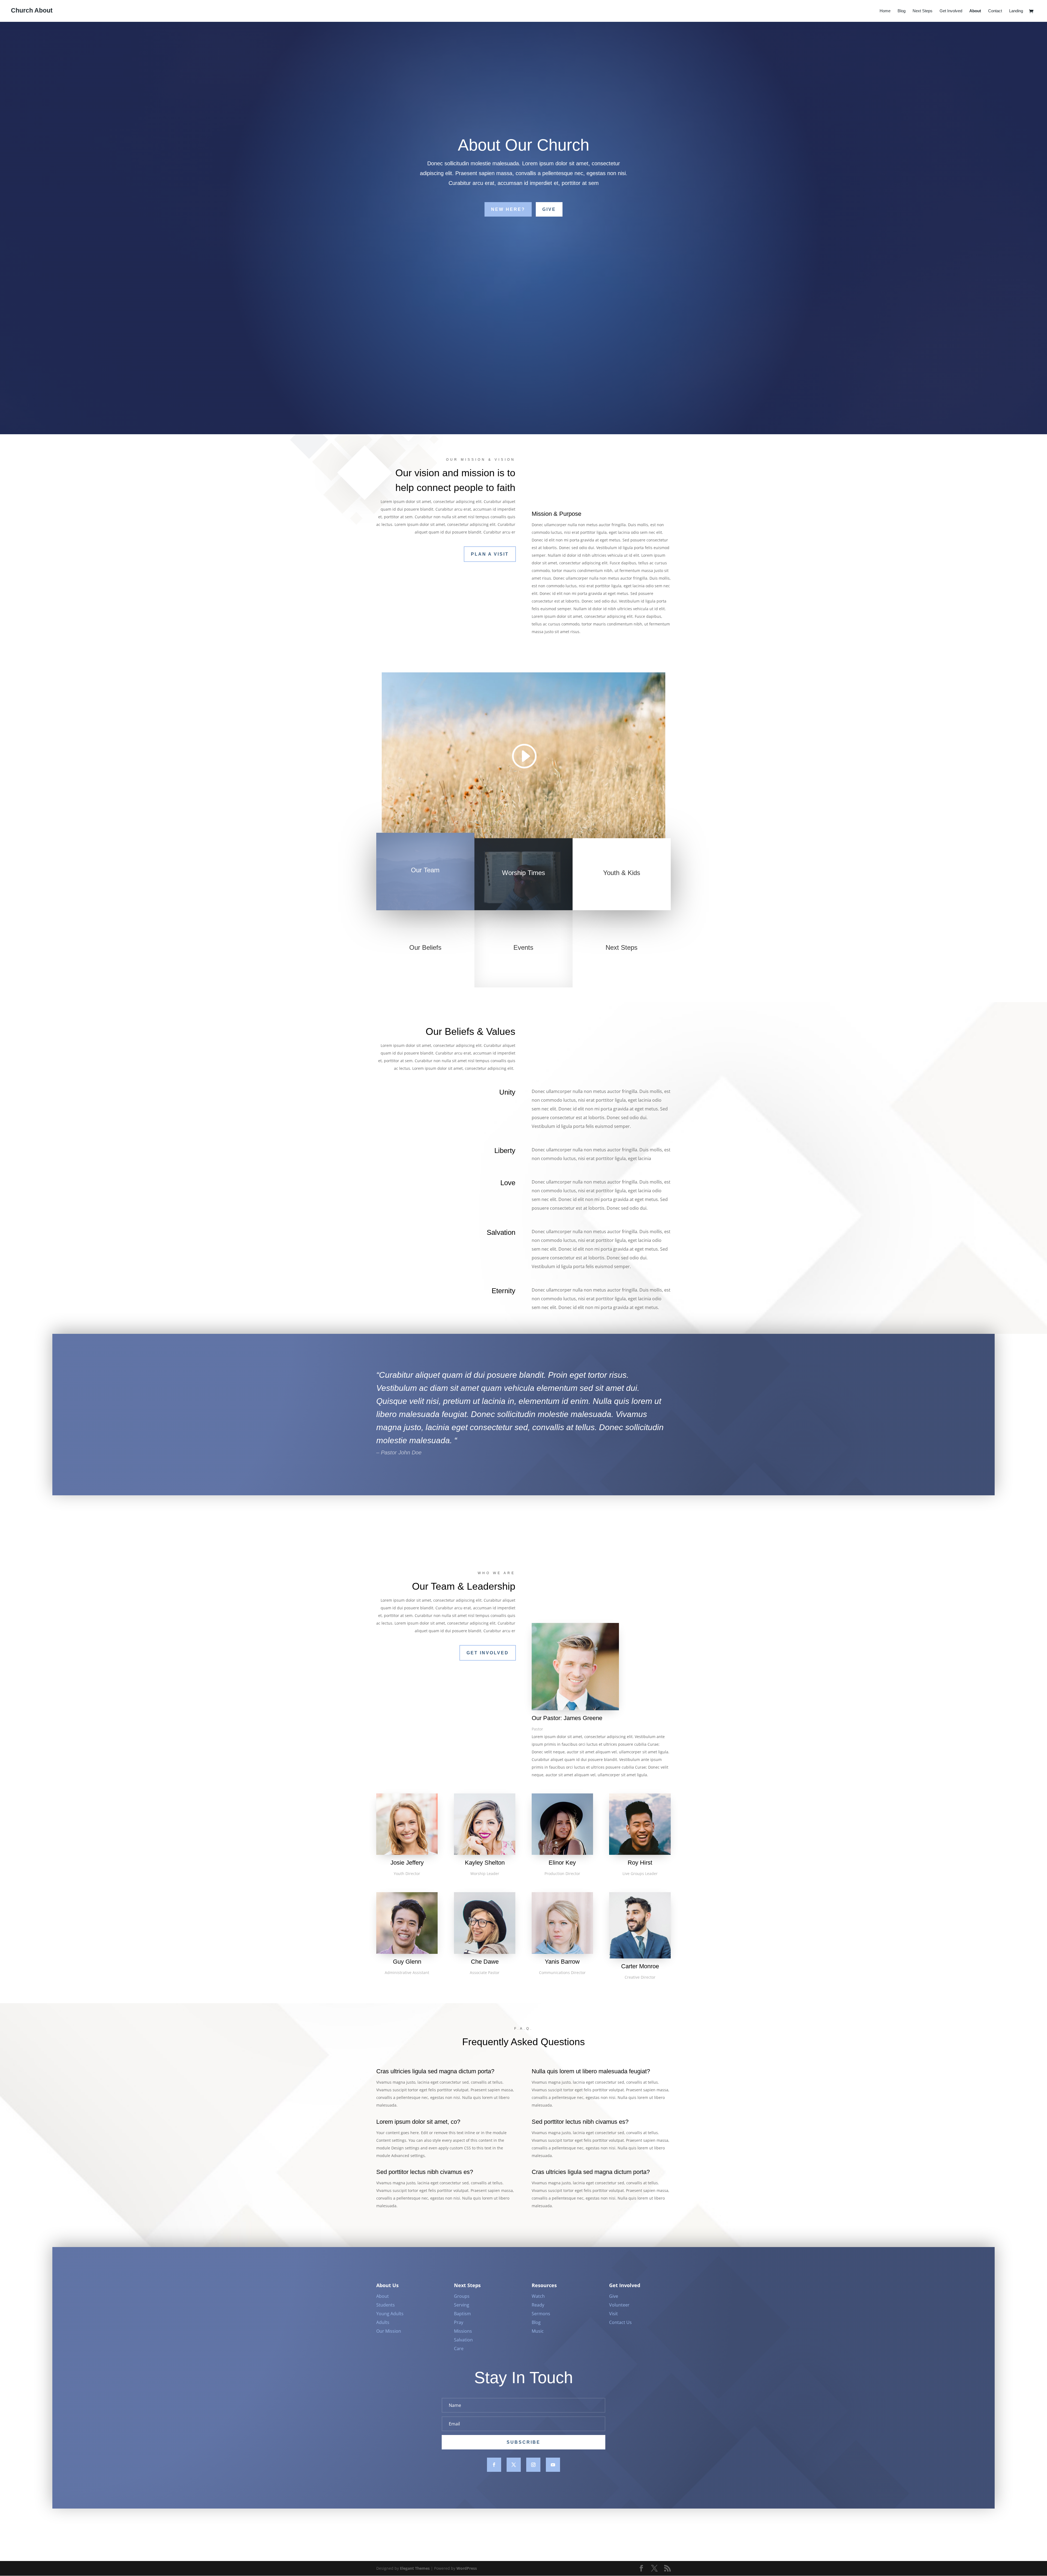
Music (538, 2331)
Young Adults (390, 2314)
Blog (902, 11)
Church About (32, 10)
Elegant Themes (415, 2568)
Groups (462, 2296)
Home (885, 11)
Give (549, 209)
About (975, 11)
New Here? (508, 209)
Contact (995, 11)
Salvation (463, 2340)
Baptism (462, 2314)
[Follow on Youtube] (553, 2465)
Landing (1016, 11)
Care (459, 2349)
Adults (383, 2322)
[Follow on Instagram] (533, 2465)
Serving (462, 2305)
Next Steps (923, 11)
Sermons (541, 2314)
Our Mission (389, 2331)
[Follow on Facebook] (494, 2465)
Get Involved (951, 11)
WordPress (467, 2568)
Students (386, 2305)
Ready (538, 2305)
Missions (463, 2331)
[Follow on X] (514, 2465)
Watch (538, 2296)
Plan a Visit (490, 554)
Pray (459, 2322)
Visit (613, 2314)
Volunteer (619, 2305)
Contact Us (620, 2322)
